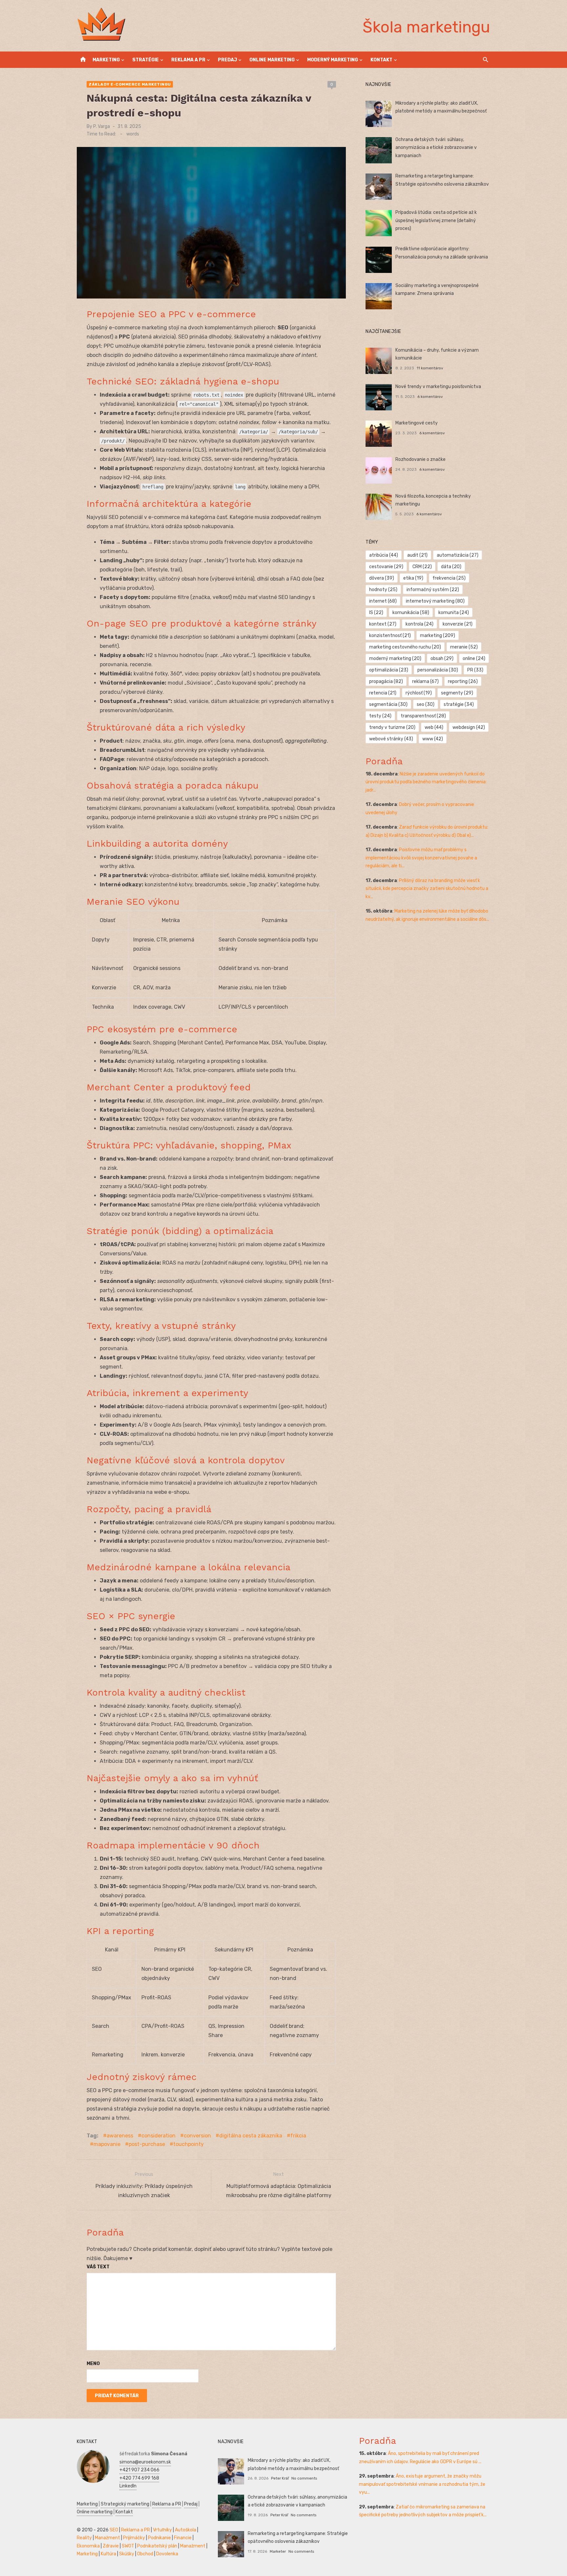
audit (417, 555)
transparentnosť (423, 716)
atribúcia (384, 555)
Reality (84, 2538)
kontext (383, 624)
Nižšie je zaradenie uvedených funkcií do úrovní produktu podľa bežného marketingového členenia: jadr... (426, 782)
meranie (464, 647)
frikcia (298, 2136)
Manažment (107, 2538)
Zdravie (111, 2546)
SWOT (128, 2546)
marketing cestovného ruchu (405, 647)
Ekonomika (88, 2546)
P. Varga (102, 126)
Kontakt (381, 60)
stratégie (459, 704)
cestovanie (386, 567)
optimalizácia (389, 670)
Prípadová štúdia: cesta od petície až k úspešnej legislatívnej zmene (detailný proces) (436, 220)
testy (380, 716)
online (474, 659)
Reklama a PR (188, 60)
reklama (425, 681)
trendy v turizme (392, 727)
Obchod (145, 2554)
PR (475, 670)
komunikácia (411, 613)
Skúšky (127, 2554)
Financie (183, 2538)
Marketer (278, 2551)
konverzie (458, 624)
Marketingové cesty (417, 423)
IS (376, 613)
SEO (114, 2530)
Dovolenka (167, 2554)
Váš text (98, 2267)
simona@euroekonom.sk (145, 2462)
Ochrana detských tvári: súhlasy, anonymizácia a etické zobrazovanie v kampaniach (436, 148)
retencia (383, 693)
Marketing (106, 60)
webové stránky (391, 739)
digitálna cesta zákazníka (251, 2136)
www (433, 739)
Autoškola (186, 2530)
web (434, 727)
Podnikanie (159, 2538)
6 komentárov (430, 397)
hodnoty (383, 590)
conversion (197, 2136)
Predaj (227, 60)
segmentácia (388, 704)
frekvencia (449, 578)
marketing (438, 636)
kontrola (420, 624)
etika (413, 578)
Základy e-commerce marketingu (130, 84)
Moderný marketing (333, 60)
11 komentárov (430, 368)
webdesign (469, 727)
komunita (454, 613)
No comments (304, 2478)
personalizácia (438, 670)
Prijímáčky (134, 2538)
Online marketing (272, 60)
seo (426, 704)
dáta (451, 567)
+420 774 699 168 (139, 2478)
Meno (93, 2364)
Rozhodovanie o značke (420, 459)
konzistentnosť (390, 636)
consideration (158, 2136)
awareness (120, 2136)
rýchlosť (419, 693)
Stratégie (146, 60)
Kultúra (108, 2554)
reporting (463, 681)
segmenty (457, 693)
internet (383, 601)
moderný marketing (395, 659)
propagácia (386, 681)
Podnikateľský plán (157, 2546)
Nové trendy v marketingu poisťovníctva (438, 387)
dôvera (382, 578)
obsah (442, 659)
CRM (422, 567)
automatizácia (458, 555)
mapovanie (107, 2144)
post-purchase (147, 2144)
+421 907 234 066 (139, 2470)
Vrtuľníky (162, 2530)
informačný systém (433, 590)
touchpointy (189, 2144)
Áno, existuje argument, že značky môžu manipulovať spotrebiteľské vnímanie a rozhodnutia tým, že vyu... (422, 2484)
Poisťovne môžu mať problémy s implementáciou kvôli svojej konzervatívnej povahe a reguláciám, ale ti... (421, 858)
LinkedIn (128, 2486)
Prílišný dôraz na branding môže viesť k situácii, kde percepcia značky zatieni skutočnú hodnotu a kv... (427, 889)
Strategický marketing (125, 2504)
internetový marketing (435, 601)
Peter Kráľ (280, 2478)
